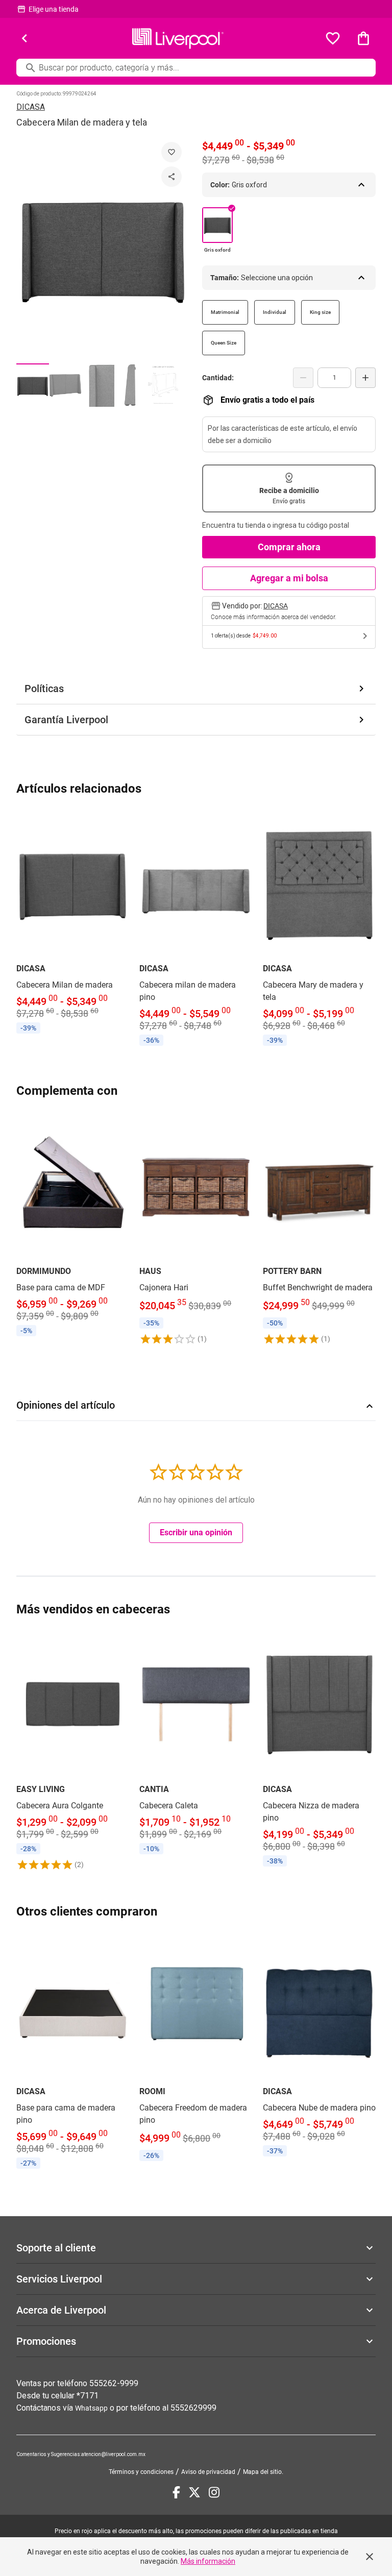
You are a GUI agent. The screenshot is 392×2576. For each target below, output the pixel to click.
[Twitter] (194, 2492)
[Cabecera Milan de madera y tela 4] (131, 385)
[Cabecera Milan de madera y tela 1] (33, 385)
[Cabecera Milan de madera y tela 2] (65, 385)
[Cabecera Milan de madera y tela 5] (163, 385)
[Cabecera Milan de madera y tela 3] (98, 385)
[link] (73, 923)
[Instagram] (214, 2492)
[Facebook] (176, 2492)
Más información (208, 2561)
